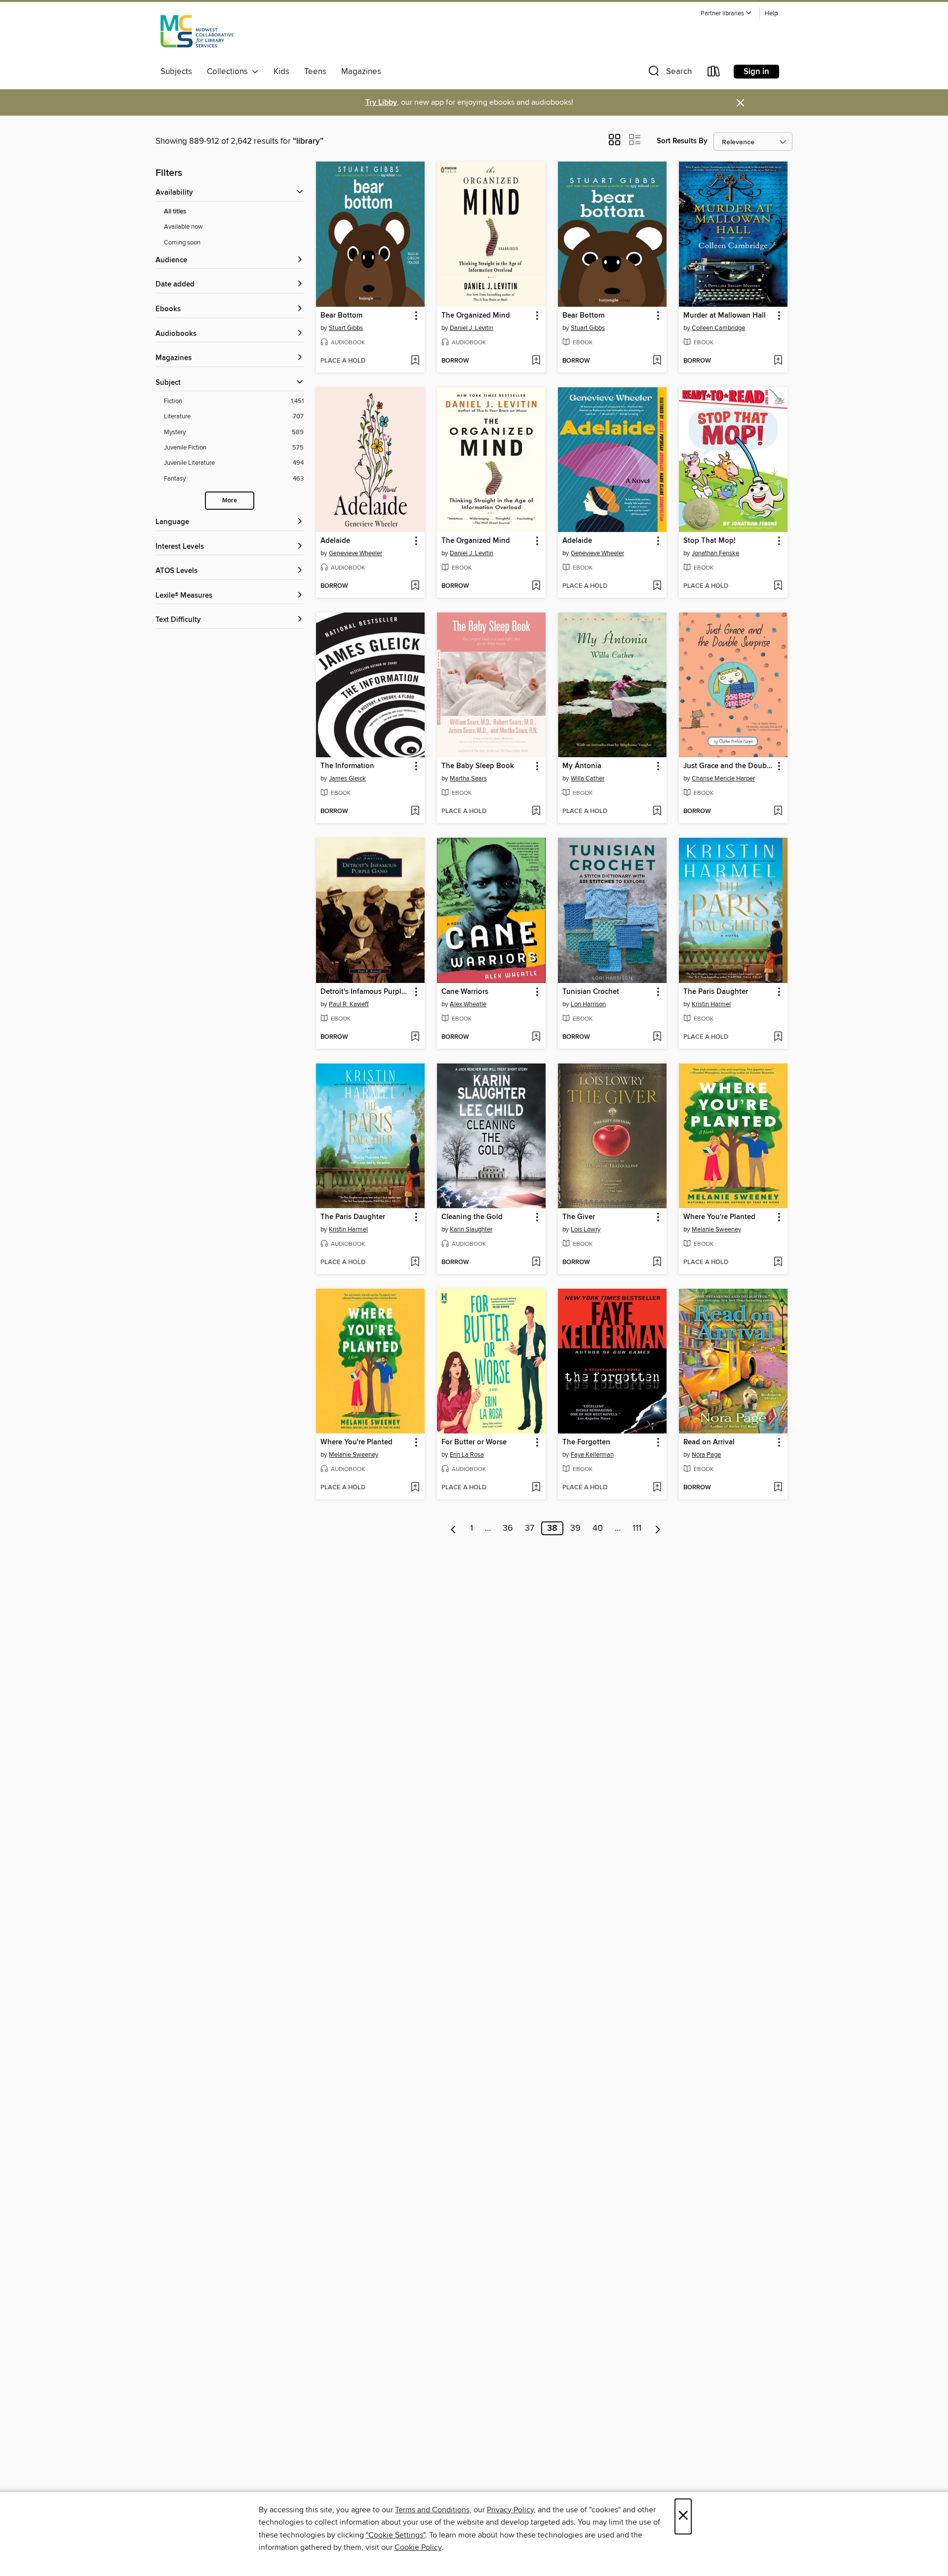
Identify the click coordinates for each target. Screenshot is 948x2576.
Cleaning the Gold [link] (472, 1217)
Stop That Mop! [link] (710, 541)
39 (575, 1528)
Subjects (176, 72)
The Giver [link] (579, 1217)
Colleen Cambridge (718, 328)
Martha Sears (468, 778)
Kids (281, 72)
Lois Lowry (586, 1229)
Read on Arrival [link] (709, 1442)
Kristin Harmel (711, 1004)
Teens (315, 72)
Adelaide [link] (335, 541)
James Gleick (347, 778)
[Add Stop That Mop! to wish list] (778, 586)
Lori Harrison (588, 1004)
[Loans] (714, 73)
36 (508, 1528)
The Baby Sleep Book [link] (478, 766)
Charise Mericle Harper (723, 778)
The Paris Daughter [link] (716, 992)
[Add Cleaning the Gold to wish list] (536, 1263)
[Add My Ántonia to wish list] (657, 812)
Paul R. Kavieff (349, 1004)
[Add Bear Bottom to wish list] (415, 361)
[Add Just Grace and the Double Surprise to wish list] (778, 812)
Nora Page (706, 1455)
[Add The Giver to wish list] (657, 1263)
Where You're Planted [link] (719, 1217)
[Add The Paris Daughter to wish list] (778, 1037)
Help (771, 14)
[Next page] (658, 1528)
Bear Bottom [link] (341, 316)
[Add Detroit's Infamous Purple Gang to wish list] (415, 1037)
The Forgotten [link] (586, 1442)
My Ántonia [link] (582, 766)
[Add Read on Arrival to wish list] (778, 1488)
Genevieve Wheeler (355, 553)
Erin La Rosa (467, 1455)
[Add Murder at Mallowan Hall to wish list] (778, 361)
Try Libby (381, 102)
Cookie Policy (418, 2547)
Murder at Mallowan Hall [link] (725, 316)
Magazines (361, 72)
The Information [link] (347, 766)
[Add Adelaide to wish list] (415, 586)
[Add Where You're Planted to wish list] (778, 1263)
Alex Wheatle (468, 1004)
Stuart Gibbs (346, 328)
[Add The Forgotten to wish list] (657, 1488)
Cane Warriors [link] (465, 992)
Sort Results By (682, 141)
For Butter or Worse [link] (474, 1442)
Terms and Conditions (432, 2510)
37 (530, 1528)
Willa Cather (588, 778)
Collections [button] (229, 72)
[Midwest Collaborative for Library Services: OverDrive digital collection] (197, 34)
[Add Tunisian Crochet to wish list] (657, 1037)
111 (637, 1528)
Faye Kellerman (592, 1455)
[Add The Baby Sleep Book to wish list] (536, 812)
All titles (175, 212)
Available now (183, 227)
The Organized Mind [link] (476, 316)
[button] (726, 14)
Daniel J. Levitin (472, 328)
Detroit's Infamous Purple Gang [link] (366, 992)
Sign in (756, 72)
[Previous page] (454, 1528)
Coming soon (182, 243)
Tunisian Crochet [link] (591, 992)
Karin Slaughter (471, 1229)
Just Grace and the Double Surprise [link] (729, 766)
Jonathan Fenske (715, 553)
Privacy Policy (510, 2510)
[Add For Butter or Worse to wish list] (536, 1488)
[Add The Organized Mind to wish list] (536, 361)
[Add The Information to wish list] (415, 812)
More (230, 501)
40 (598, 1528)
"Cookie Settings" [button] (395, 2535)
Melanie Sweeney (716, 1229)
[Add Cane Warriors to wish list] (536, 1037)
